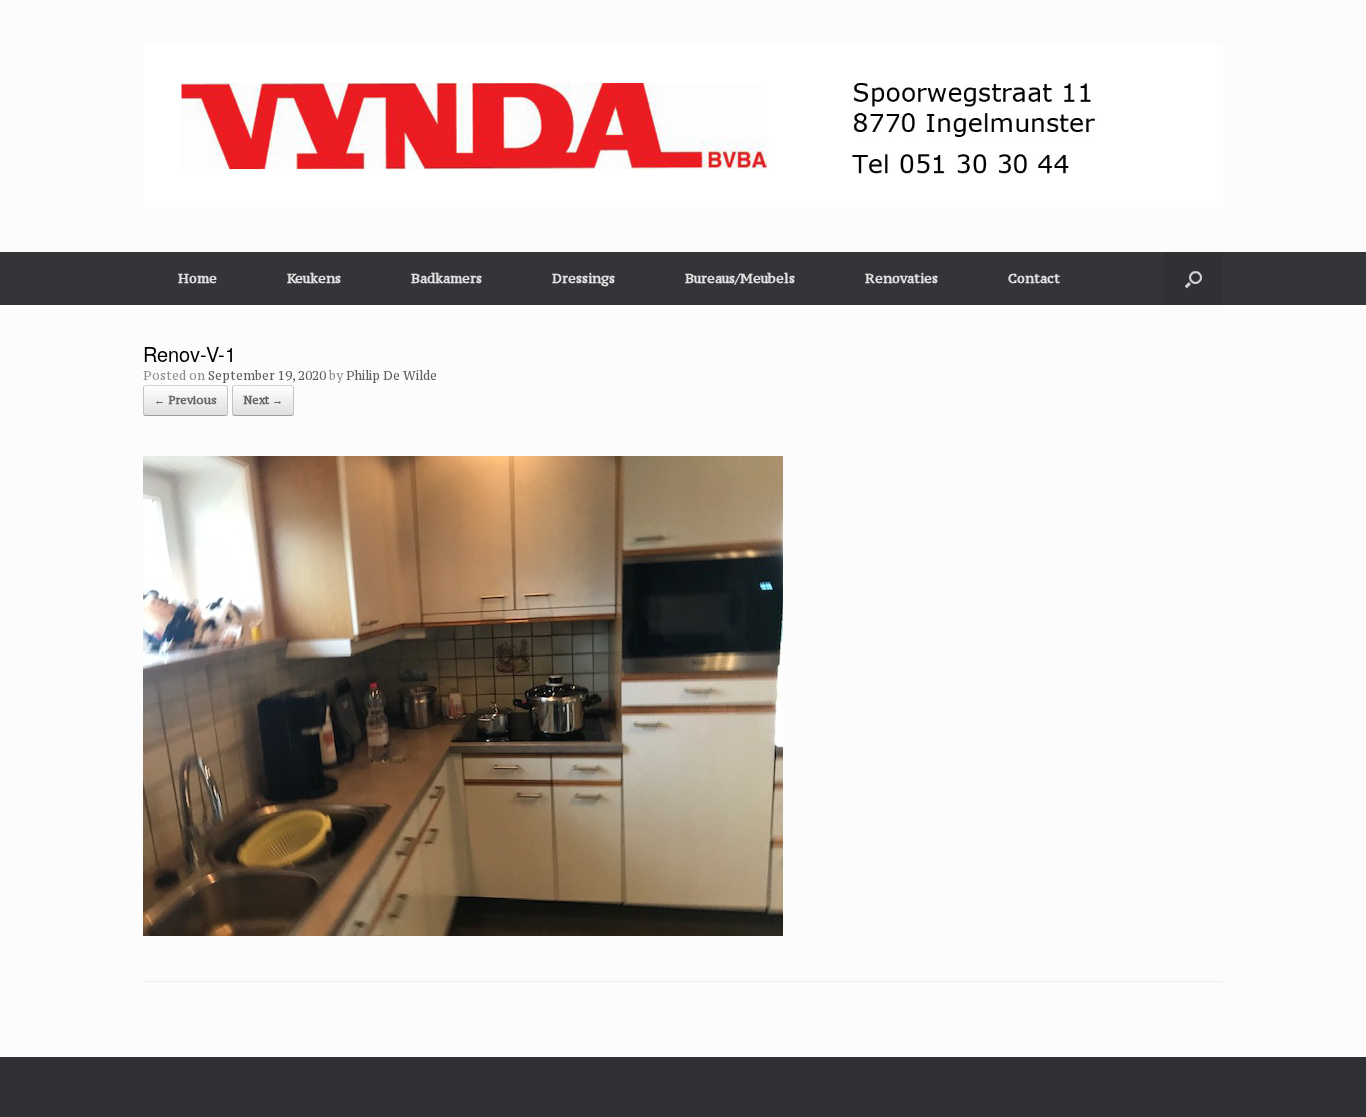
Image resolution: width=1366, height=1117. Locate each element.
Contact (1034, 278)
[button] (1193, 278)
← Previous (185, 400)
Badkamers (446, 278)
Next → (263, 400)
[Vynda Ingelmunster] (683, 126)
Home (197, 278)
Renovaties (901, 278)
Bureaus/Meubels (740, 278)
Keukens (314, 278)
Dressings (583, 278)
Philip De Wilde (391, 375)
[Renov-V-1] (463, 931)
